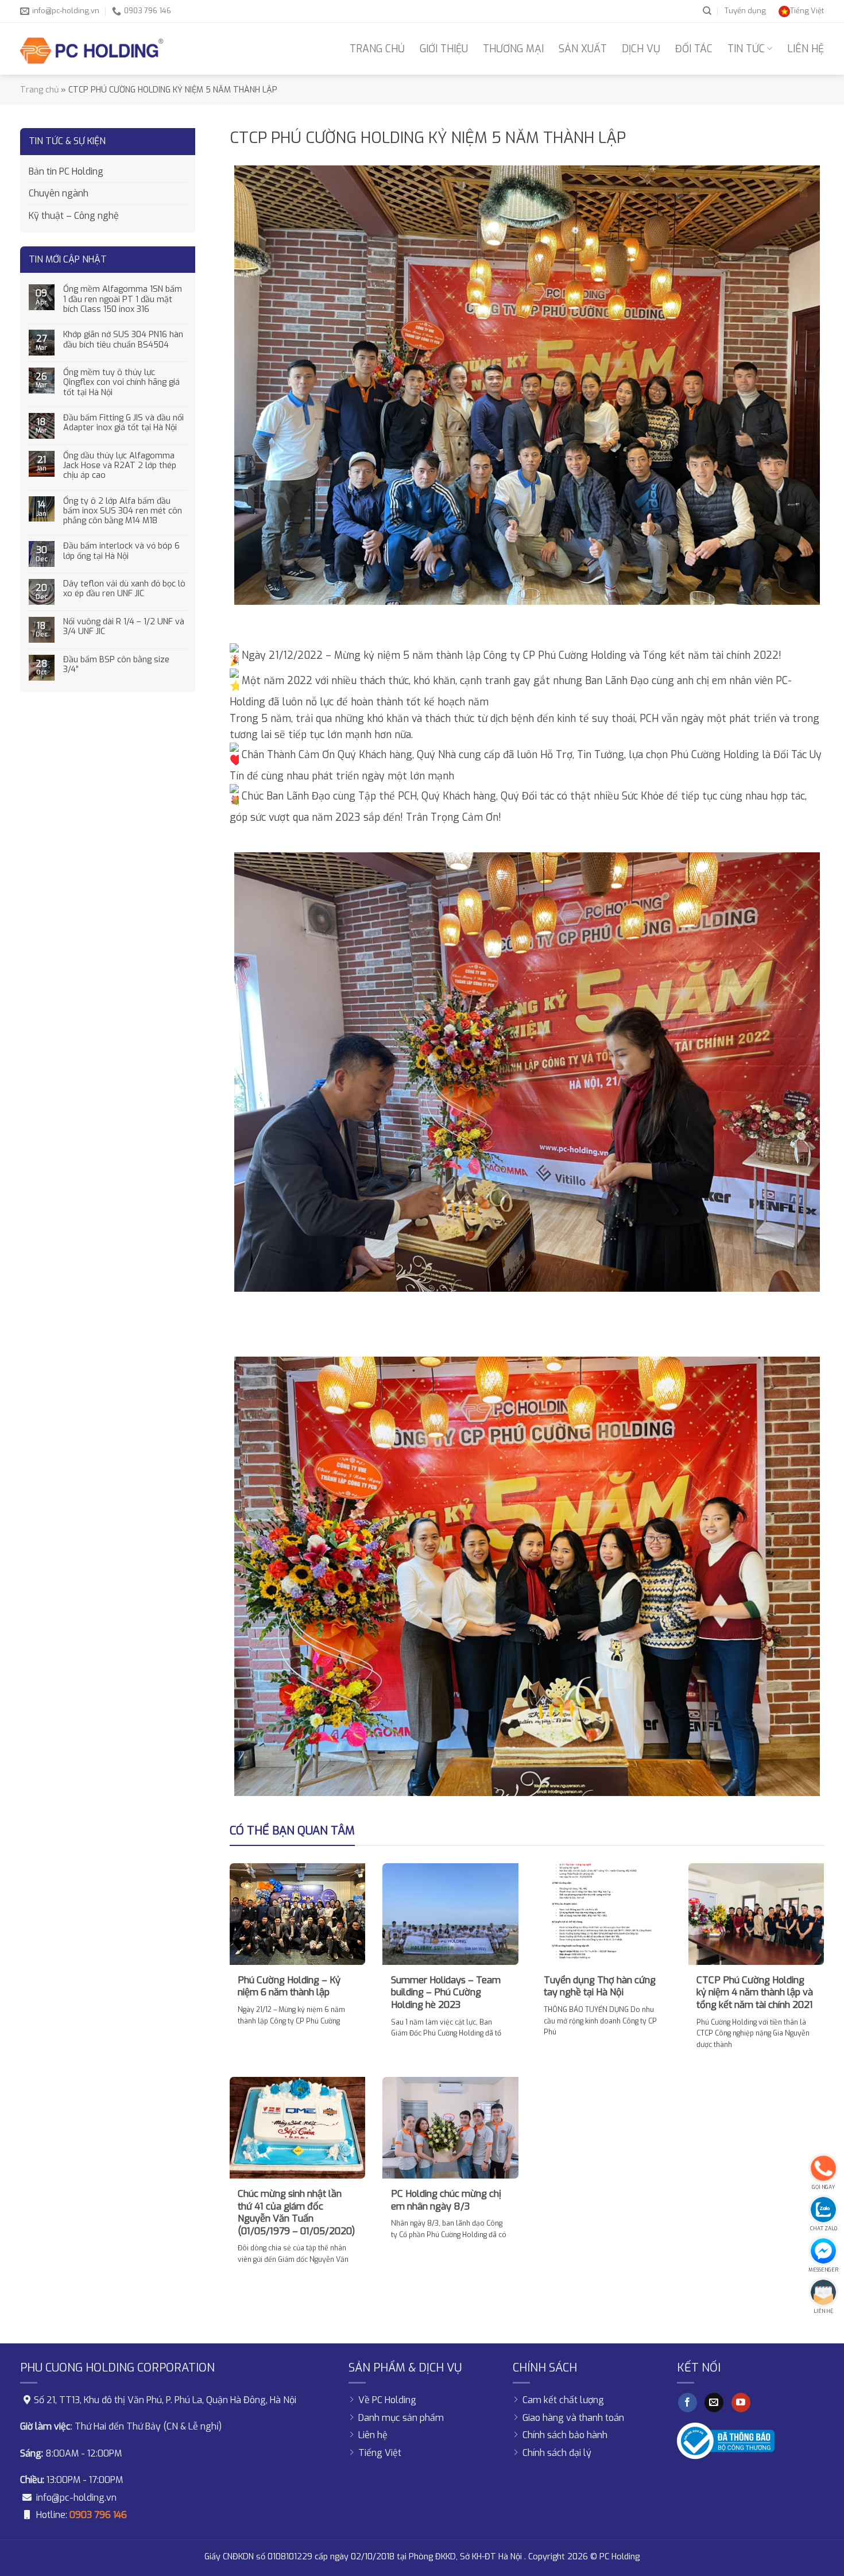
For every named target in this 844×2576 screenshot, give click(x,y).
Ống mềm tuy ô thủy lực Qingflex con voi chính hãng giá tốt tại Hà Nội (121, 383)
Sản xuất (583, 49)
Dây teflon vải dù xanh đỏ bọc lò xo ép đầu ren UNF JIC (124, 589)
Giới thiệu (444, 49)
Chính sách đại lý (557, 2453)
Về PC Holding (387, 2400)
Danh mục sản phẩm (401, 2418)
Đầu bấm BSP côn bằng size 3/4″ (116, 665)
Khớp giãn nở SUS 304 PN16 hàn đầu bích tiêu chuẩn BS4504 (123, 340)
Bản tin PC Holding (66, 171)
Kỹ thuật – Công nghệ (74, 216)
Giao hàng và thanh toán (573, 2418)
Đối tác (694, 49)
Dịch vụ (641, 49)
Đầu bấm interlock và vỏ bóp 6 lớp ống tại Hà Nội (121, 551)
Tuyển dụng (745, 11)
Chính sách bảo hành (565, 2435)
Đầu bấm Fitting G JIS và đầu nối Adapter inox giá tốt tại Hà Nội (123, 423)
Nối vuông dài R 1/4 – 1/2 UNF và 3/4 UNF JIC (124, 627)
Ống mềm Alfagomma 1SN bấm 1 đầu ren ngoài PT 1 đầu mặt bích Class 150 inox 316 (123, 299)
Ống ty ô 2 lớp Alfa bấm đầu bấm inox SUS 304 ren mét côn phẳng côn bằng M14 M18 (123, 511)
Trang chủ (377, 49)
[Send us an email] (714, 2403)
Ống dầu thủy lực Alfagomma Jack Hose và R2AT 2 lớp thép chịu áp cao (120, 466)
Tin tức (746, 49)
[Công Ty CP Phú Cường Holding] (92, 49)
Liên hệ (806, 49)
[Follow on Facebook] (688, 2403)
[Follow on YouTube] (741, 2403)
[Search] (707, 11)
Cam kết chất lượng (563, 2400)
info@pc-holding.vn (76, 2498)
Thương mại (513, 49)
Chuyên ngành (59, 193)
